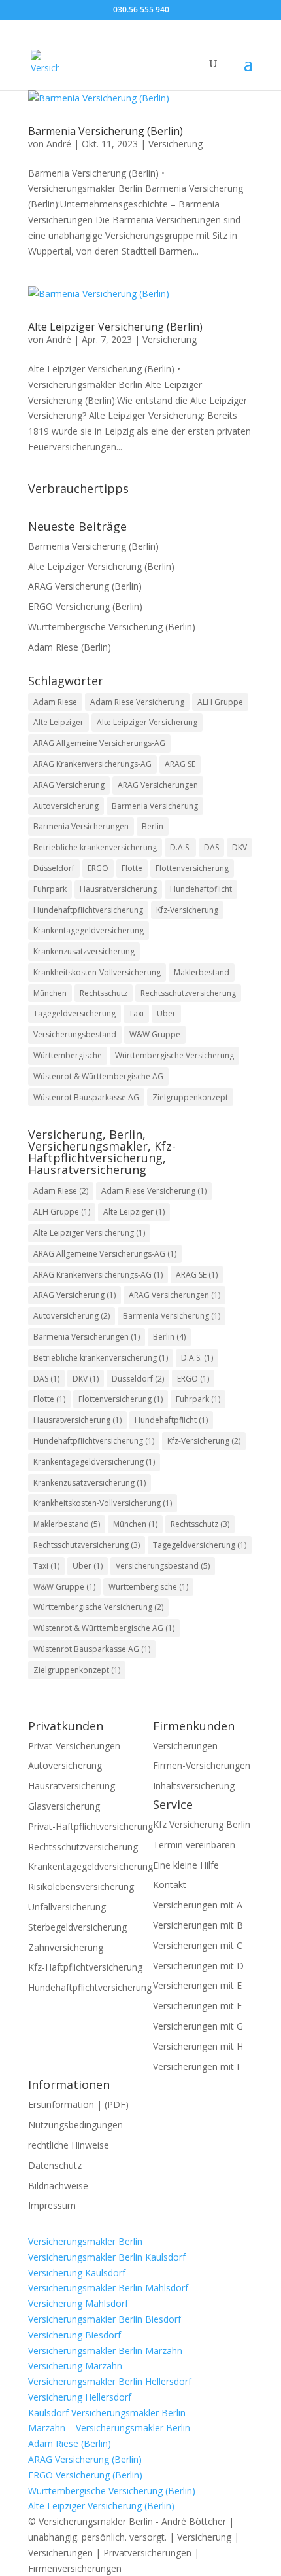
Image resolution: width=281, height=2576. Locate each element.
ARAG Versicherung (69, 785)
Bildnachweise (58, 2186)
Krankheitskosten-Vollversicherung (97, 972)
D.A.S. (180, 847)
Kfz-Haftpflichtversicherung (85, 1967)
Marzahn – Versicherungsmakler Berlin (109, 2428)
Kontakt (170, 1885)
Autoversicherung (66, 806)
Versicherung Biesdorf (74, 2335)
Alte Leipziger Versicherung (147, 722)
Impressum (52, 2205)
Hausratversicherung (118, 889)
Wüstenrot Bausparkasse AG (86, 1097)
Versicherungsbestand (75, 1034)
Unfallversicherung (67, 1907)
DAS (211, 847)
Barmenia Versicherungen (81, 826)
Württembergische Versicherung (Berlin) (112, 627)
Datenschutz (55, 2165)
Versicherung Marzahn (75, 2366)
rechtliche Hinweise (69, 2145)
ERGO (98, 868)
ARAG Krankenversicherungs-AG (92, 764)
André (59, 144)
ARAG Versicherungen (158, 785)
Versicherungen (185, 1746)
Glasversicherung (64, 1806)
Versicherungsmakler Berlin (85, 2241)
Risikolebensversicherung (81, 1887)
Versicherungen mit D (198, 1966)
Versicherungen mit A (198, 1905)
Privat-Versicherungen (74, 1746)
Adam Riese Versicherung (137, 702)
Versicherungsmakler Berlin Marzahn (105, 2351)
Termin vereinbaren (194, 1845)
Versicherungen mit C (198, 1945)
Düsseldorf (54, 868)
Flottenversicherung (192, 868)
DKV (240, 847)
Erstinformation (61, 2104)
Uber (166, 1013)
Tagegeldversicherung (74, 1013)
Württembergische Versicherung (174, 1055)
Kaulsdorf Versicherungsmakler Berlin (107, 2413)
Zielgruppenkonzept (190, 1097)
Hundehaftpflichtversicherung (88, 910)
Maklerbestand (202, 972)
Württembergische (68, 1055)
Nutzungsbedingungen (75, 2125)
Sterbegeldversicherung (77, 1927)
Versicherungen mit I (196, 2066)
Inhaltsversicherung (194, 1786)
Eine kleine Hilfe (186, 1865)
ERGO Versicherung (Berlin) (85, 606)
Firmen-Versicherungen (202, 1765)
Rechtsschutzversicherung (188, 993)
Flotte (132, 868)
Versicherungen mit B (198, 1925)
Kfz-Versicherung (187, 910)
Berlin (153, 826)
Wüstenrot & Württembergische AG (98, 1076)
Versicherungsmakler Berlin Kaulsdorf (107, 2257)
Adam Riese (55, 702)
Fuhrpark (50, 889)
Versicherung (175, 144)
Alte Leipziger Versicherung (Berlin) (115, 327)
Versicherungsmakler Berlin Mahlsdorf (108, 2288)
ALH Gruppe (220, 702)
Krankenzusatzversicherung (84, 951)
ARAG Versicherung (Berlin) (85, 586)
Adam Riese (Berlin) (70, 647)
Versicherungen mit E (197, 1985)
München (50, 993)
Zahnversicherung (66, 1947)
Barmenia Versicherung (155, 806)
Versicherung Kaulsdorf (77, 2273)
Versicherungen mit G (198, 2026)
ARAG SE (180, 764)
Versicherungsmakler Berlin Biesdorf (105, 2319)
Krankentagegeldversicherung (89, 930)
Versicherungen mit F (197, 2006)
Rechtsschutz (104, 993)
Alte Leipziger (58, 722)
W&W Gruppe (155, 1034)
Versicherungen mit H (198, 2046)
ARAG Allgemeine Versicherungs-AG (99, 743)
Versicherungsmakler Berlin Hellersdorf (110, 2381)
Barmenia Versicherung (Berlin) (106, 131)
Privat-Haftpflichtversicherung (91, 1826)
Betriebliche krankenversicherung (95, 847)
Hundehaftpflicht (201, 889)
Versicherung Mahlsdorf (78, 2303)
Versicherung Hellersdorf (80, 2397)
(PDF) (117, 2104)
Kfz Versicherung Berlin (202, 1824)
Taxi (136, 1013)
